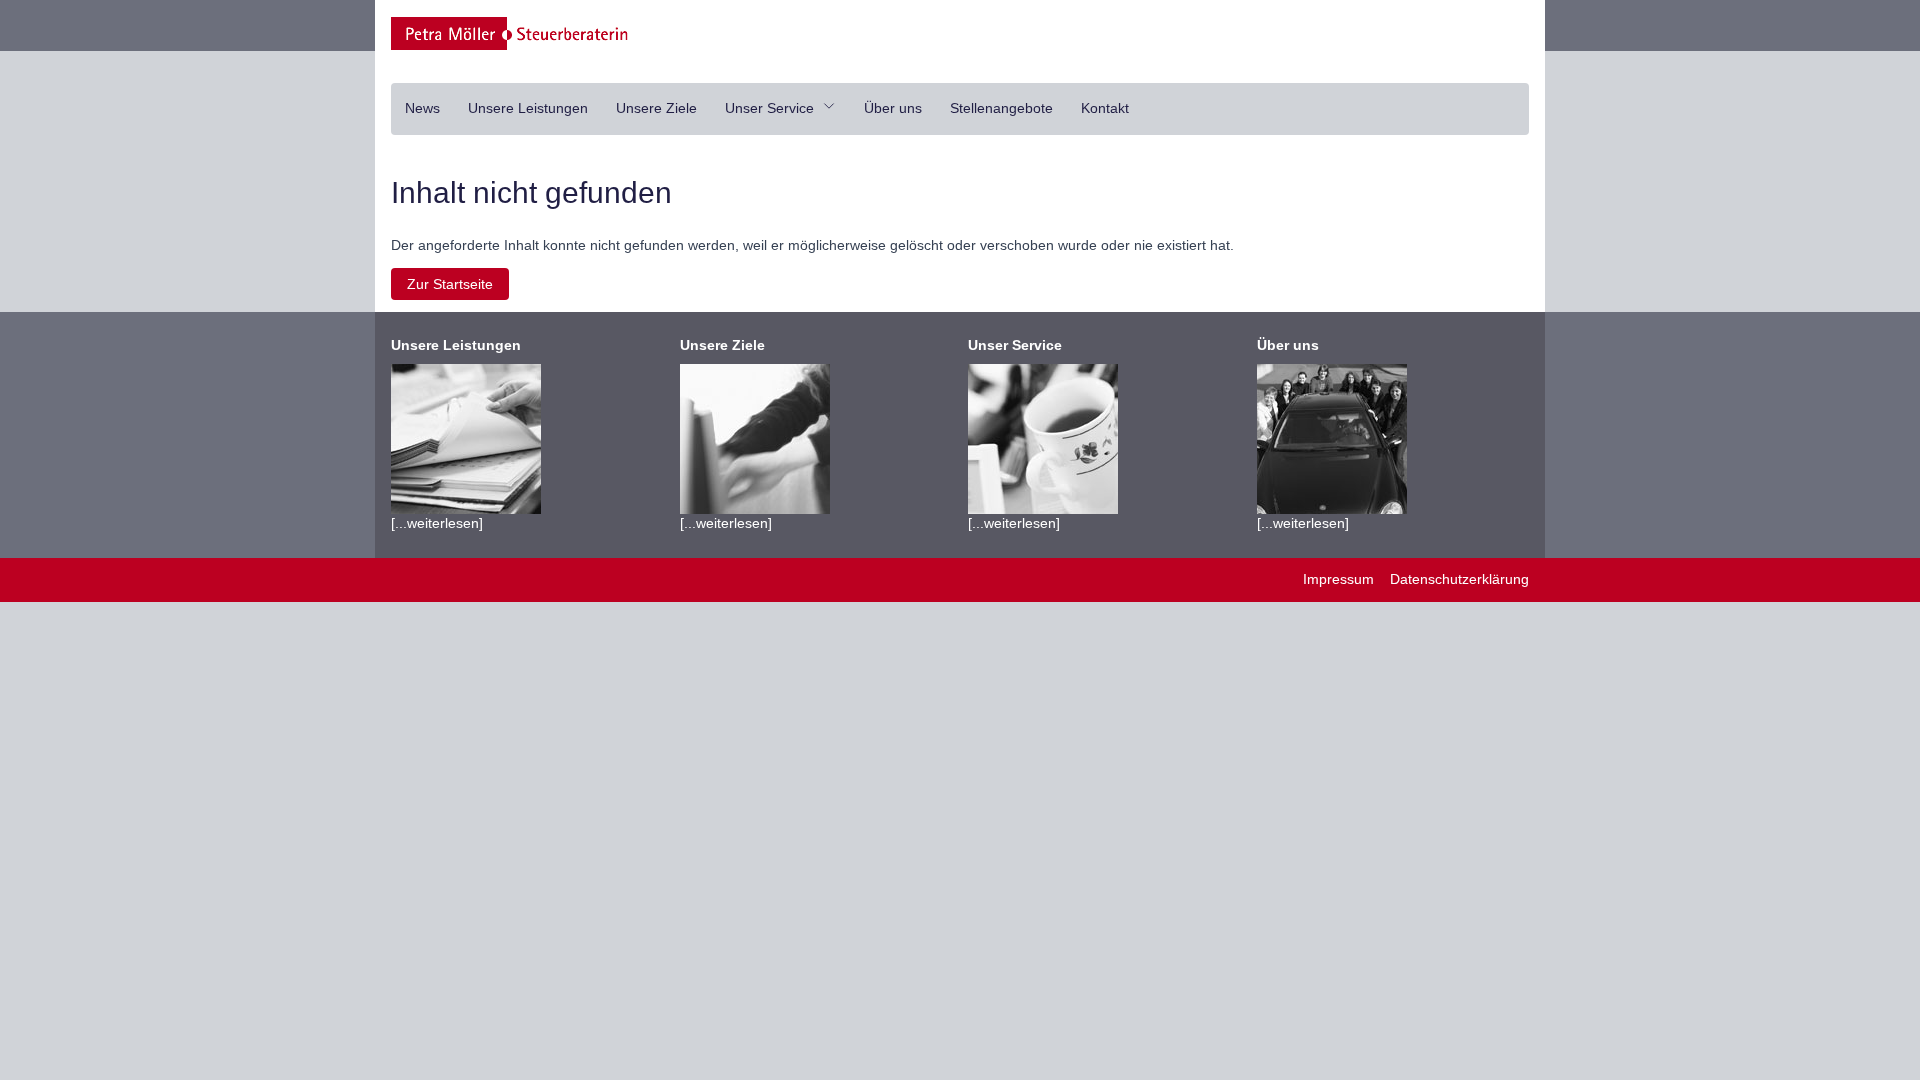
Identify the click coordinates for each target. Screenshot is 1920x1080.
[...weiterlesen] (456, 434)
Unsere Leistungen (528, 108)
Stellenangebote (1001, 108)
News (422, 108)
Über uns (893, 108)
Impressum (1338, 579)
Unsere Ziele (656, 108)
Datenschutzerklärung (1459, 579)
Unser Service (771, 108)
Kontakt (1105, 108)
